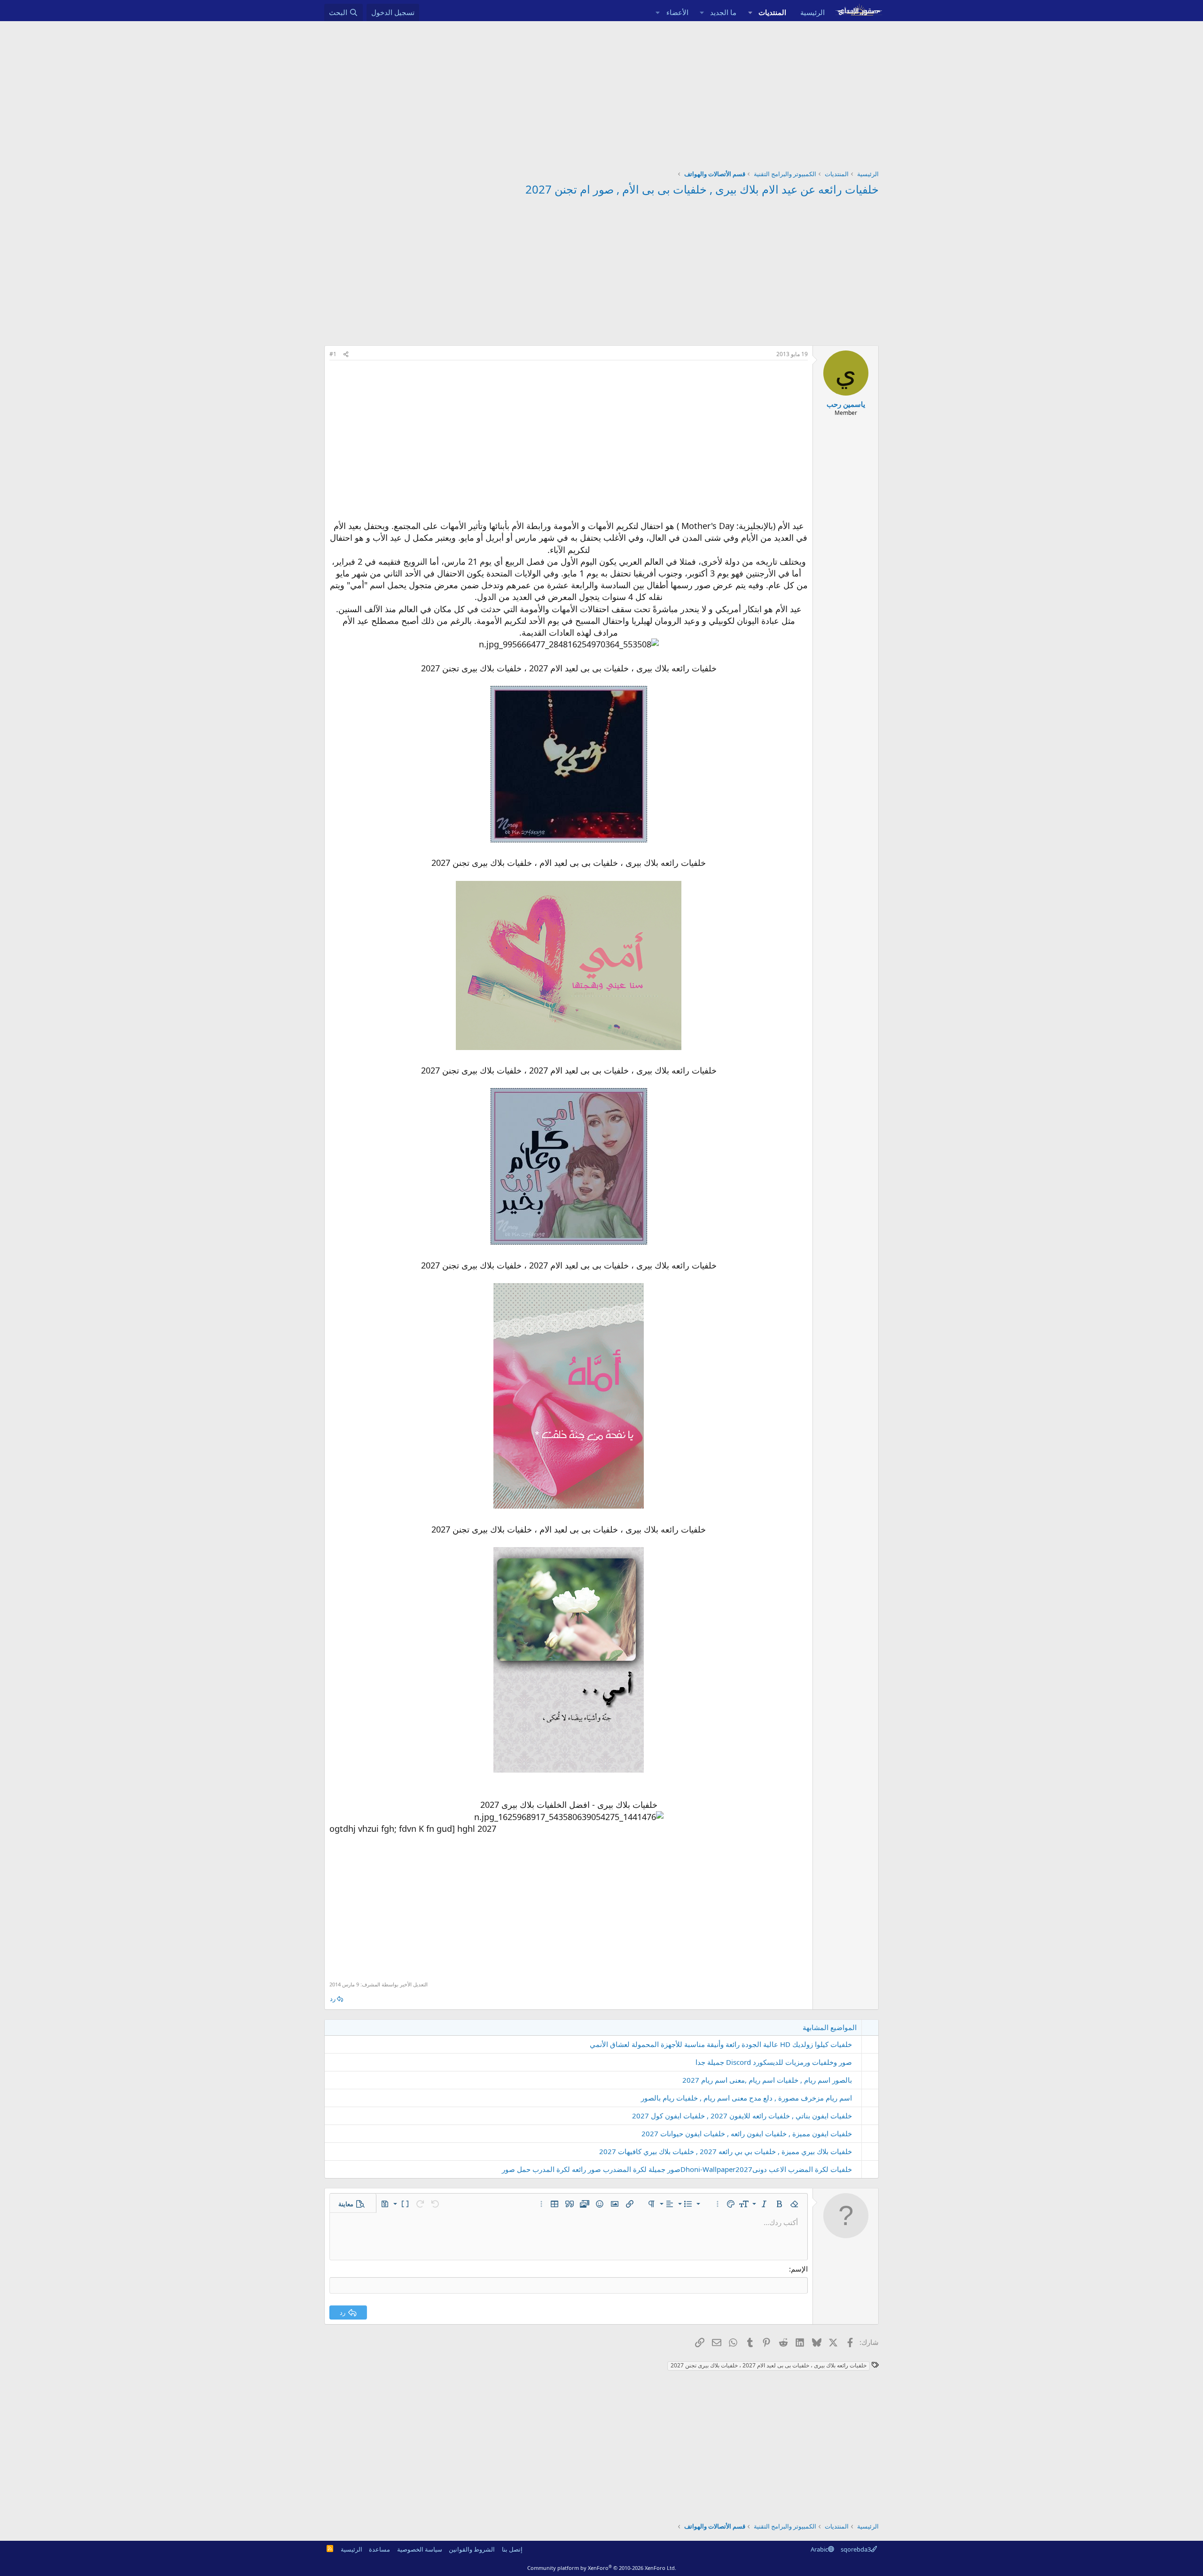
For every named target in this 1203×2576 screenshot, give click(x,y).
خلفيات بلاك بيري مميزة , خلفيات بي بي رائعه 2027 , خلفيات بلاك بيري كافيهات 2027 (726, 2151)
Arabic (819, 2549)
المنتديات (772, 12)
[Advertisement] (601, 92)
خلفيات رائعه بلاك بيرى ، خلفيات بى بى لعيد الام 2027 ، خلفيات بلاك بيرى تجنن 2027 (769, 2365)
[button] (750, 12)
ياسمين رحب (846, 404)
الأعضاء (677, 12)
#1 (333, 354)
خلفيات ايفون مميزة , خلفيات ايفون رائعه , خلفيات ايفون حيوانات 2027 (747, 2133)
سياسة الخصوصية (420, 2549)
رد (333, 1999)
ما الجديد (723, 12)
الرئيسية (812, 12)
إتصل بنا (512, 2549)
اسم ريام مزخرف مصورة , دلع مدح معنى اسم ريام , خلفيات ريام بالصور (746, 2098)
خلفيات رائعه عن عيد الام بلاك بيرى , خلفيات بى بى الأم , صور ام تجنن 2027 (702, 189)
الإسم (799, 2269)
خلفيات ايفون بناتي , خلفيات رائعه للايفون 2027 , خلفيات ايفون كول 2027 (742, 2116)
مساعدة (379, 2549)
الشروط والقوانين (472, 2549)
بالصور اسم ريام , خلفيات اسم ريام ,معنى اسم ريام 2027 (767, 2080)
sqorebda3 (856, 2549)
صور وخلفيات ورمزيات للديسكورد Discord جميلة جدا (774, 2062)
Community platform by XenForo (602, 2568)
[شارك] (346, 354)
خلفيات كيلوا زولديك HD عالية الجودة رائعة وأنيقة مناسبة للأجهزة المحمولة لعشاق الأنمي (721, 2044)
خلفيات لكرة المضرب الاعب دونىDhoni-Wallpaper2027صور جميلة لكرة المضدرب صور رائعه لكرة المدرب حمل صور (677, 2169)
